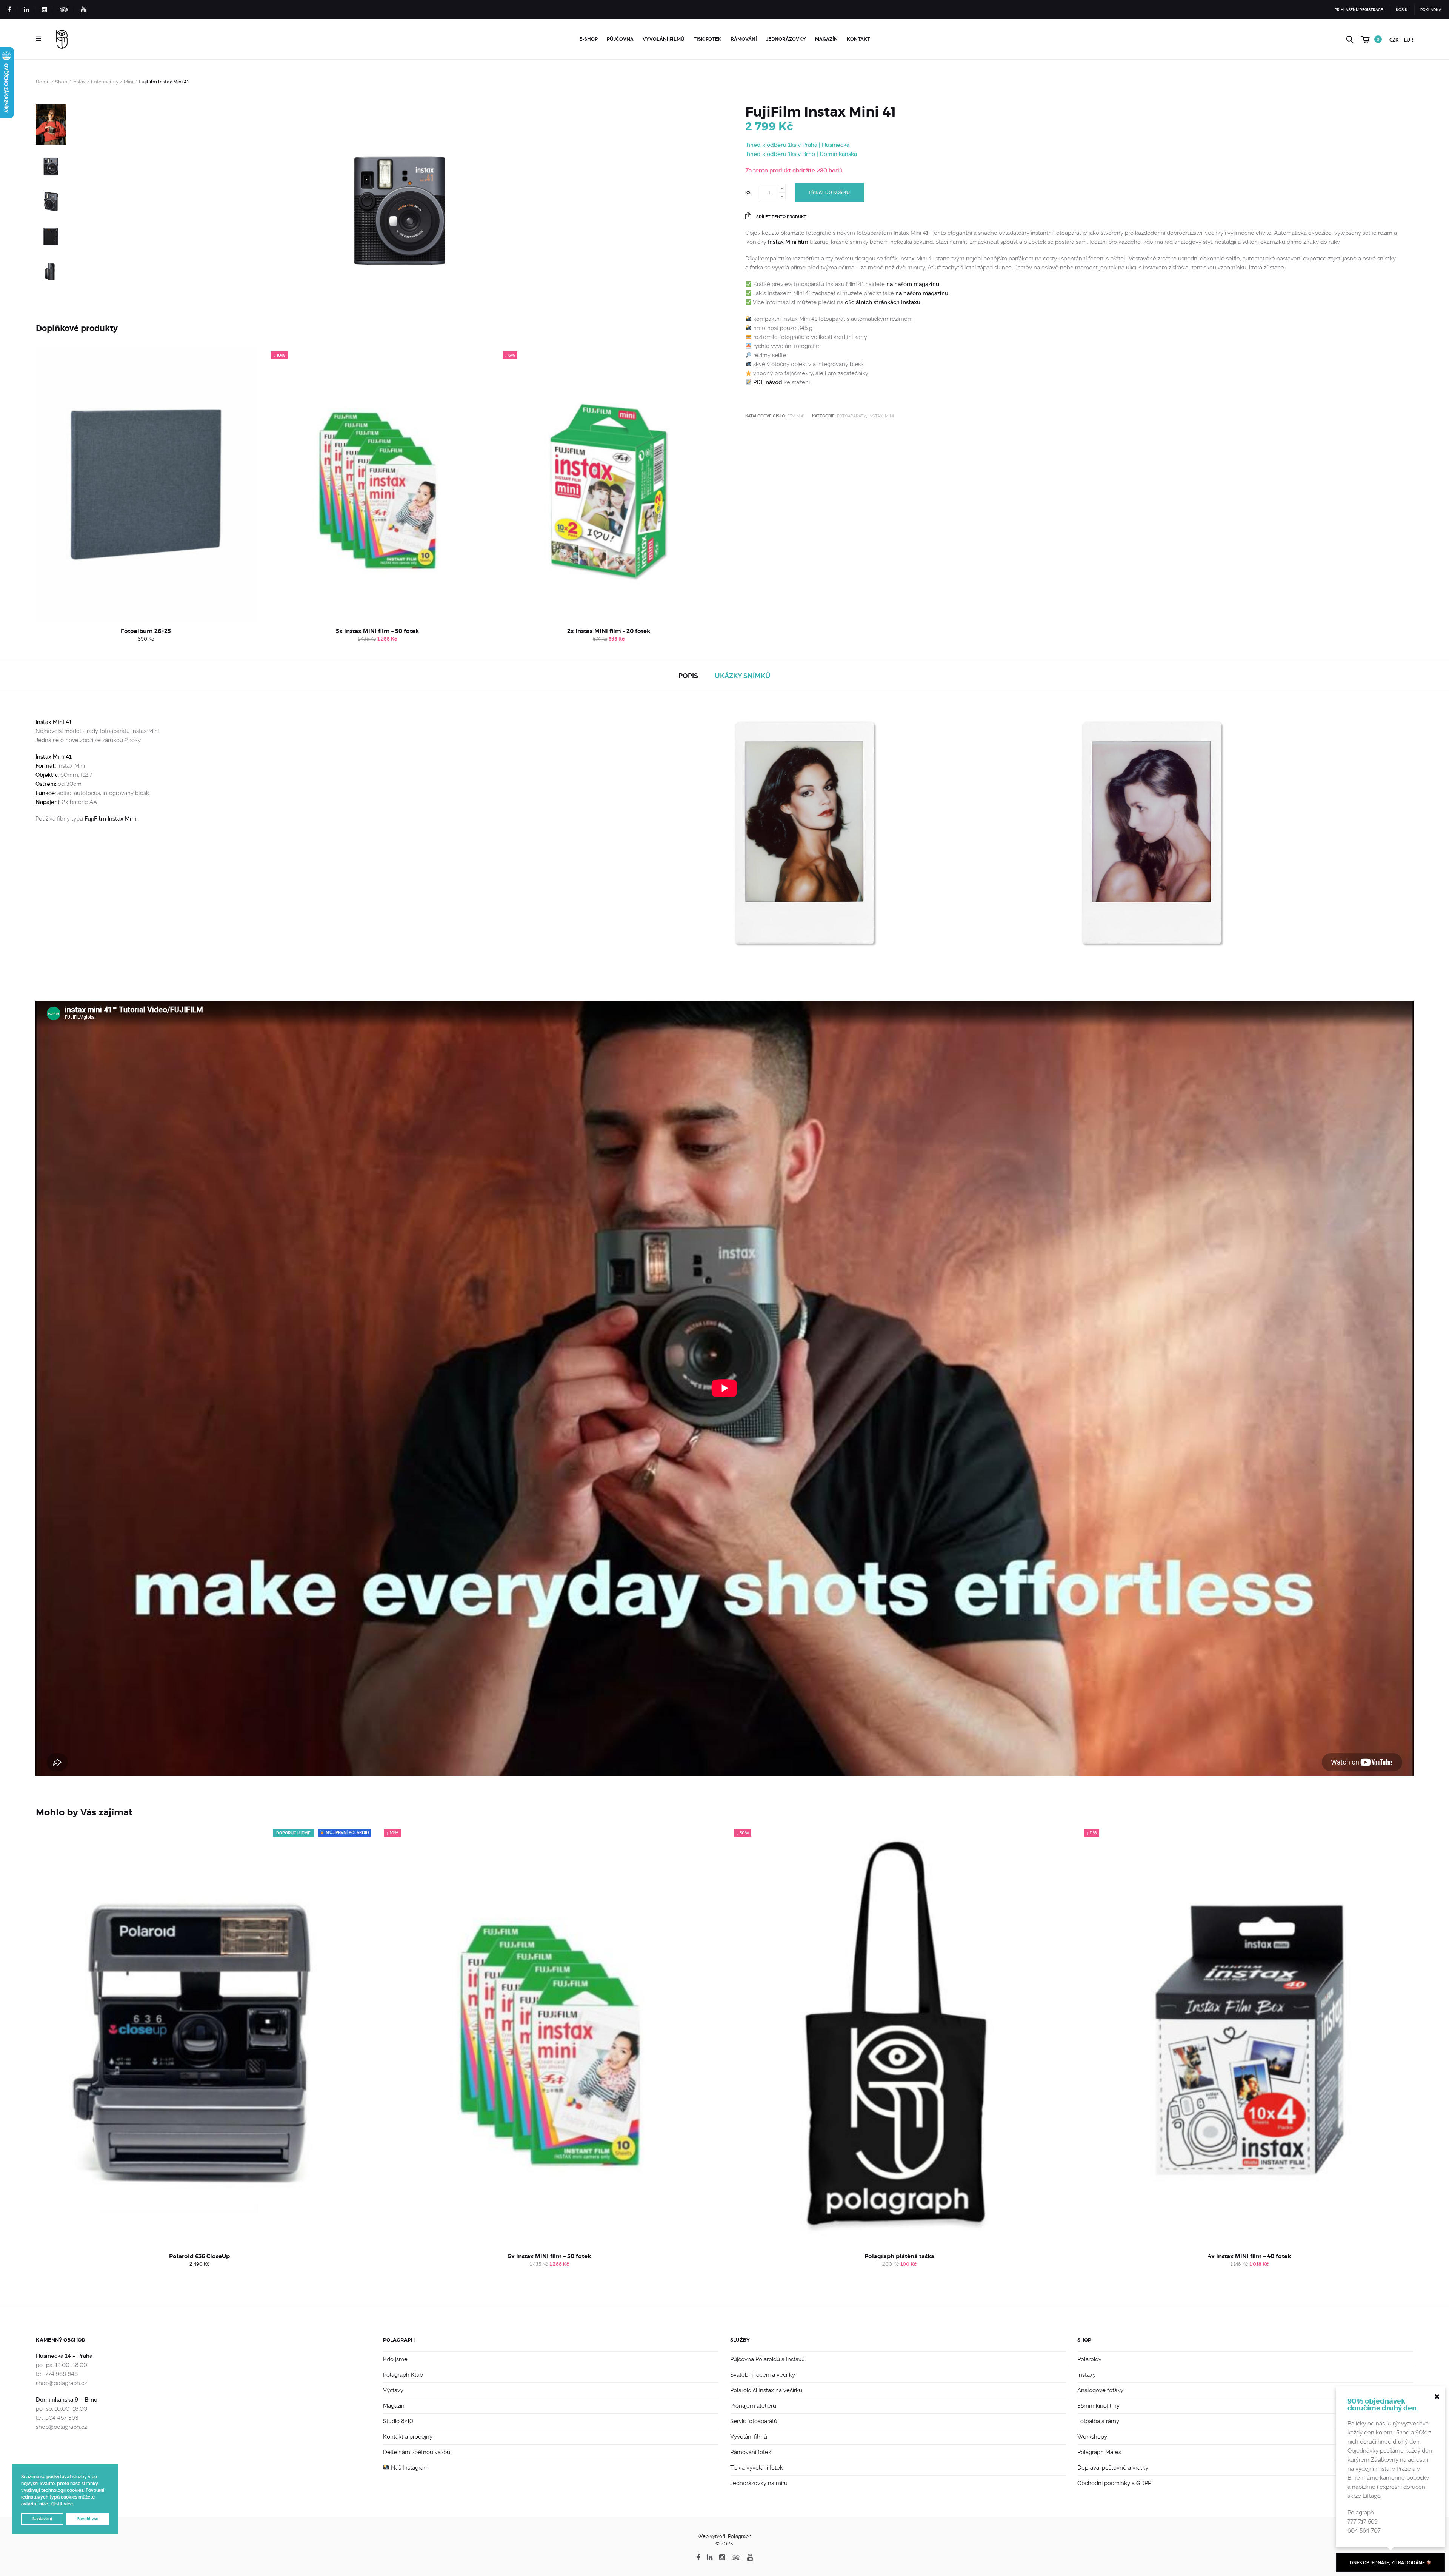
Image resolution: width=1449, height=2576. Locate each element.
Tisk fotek (708, 39)
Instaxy (1087, 2375)
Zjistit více (62, 2504)
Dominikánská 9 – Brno (67, 2400)
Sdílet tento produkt (781, 217)
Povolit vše (88, 2519)
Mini (128, 82)
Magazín (826, 39)
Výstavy (393, 2390)
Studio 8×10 (398, 2421)
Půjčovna (620, 39)
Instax (79, 82)
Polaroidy (1089, 2359)
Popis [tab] (688, 676)
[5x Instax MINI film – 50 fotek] (377, 484)
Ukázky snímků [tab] (743, 676)
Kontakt (858, 39)
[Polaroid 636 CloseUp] (200, 2036)
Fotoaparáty (105, 82)
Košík (1402, 10)
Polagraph (399, 2340)
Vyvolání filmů (664, 39)
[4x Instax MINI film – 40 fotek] (1250, 2036)
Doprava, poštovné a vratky (1113, 2468)
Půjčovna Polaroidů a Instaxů (768, 2359)
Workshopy (1092, 2437)
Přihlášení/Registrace (1359, 10)
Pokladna (1431, 10)
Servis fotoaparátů (754, 2421)
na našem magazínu (913, 284)
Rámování (744, 39)
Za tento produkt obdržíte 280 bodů (794, 171)
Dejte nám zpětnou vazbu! (417, 2452)
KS (748, 193)
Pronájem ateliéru (753, 2406)
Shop (61, 82)
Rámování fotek (751, 2452)
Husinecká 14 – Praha (64, 2356)
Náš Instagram (409, 2468)
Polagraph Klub (403, 2375)
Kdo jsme (395, 2359)
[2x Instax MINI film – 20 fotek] (609, 484)
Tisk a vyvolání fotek (757, 2468)
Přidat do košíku (829, 192)
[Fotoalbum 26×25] (146, 484)
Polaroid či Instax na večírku (766, 2390)
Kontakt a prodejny (408, 2437)
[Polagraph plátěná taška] (900, 2036)
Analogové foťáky (1100, 2390)
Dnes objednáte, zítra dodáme (1388, 2563)
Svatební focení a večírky (763, 2375)
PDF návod (768, 382)
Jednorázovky (786, 39)
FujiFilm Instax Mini (110, 819)
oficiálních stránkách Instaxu (883, 302)
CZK (1394, 40)
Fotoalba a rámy (1098, 2421)
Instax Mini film (788, 242)
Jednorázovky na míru (759, 2483)
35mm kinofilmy (1098, 2406)
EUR (1409, 40)
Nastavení (42, 2519)
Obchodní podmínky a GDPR (1114, 2483)
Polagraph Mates (1099, 2452)
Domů (43, 82)
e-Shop (588, 39)
